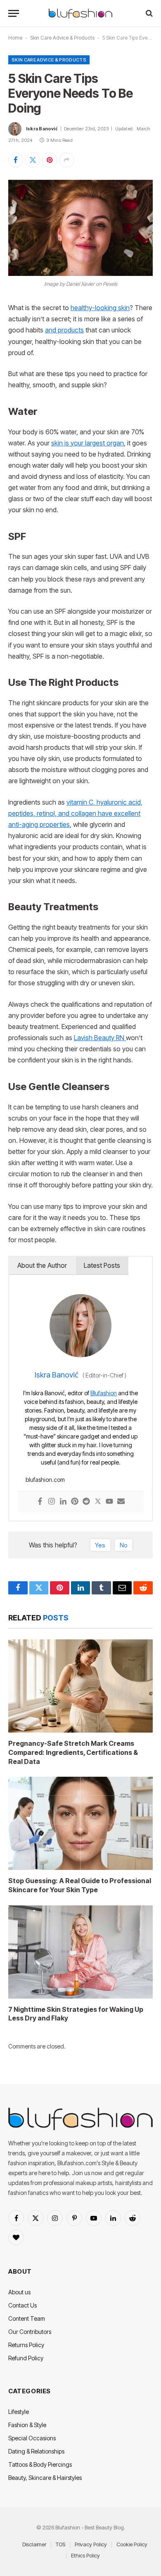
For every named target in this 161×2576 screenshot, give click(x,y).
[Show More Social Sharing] (66, 160)
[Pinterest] (75, 1502)
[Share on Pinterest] (50, 160)
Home (15, 38)
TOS (60, 2544)
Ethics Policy (85, 2555)
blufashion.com (45, 1480)
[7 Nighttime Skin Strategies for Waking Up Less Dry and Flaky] (80, 1952)
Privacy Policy (91, 2544)
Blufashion (104, 1393)
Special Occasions (32, 2438)
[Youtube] (109, 1502)
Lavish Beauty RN (100, 1038)
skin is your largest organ (88, 443)
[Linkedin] (63, 1502)
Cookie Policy (132, 2544)
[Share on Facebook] (16, 160)
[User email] (121, 1502)
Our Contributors (30, 2332)
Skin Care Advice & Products (62, 38)
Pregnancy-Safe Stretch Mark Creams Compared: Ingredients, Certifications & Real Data (73, 1752)
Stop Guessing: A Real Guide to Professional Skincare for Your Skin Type (80, 1885)
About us (19, 2292)
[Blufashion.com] (80, 13)
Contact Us (22, 2305)
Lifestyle (19, 2412)
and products (64, 330)
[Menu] (14, 13)
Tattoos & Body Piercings (40, 2464)
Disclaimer (34, 2544)
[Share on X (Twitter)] (33, 160)
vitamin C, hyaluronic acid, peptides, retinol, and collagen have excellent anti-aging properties (75, 814)
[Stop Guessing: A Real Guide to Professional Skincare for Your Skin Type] (80, 1823)
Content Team (27, 2318)
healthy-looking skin (100, 308)
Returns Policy (26, 2345)
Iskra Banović (42, 129)
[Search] (148, 13)
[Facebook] (40, 1502)
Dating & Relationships (36, 2451)
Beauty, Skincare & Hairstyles (45, 2478)
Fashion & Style (27, 2425)
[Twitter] (98, 1502)
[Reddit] (86, 1502)
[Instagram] (52, 1502)
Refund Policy (26, 2358)
